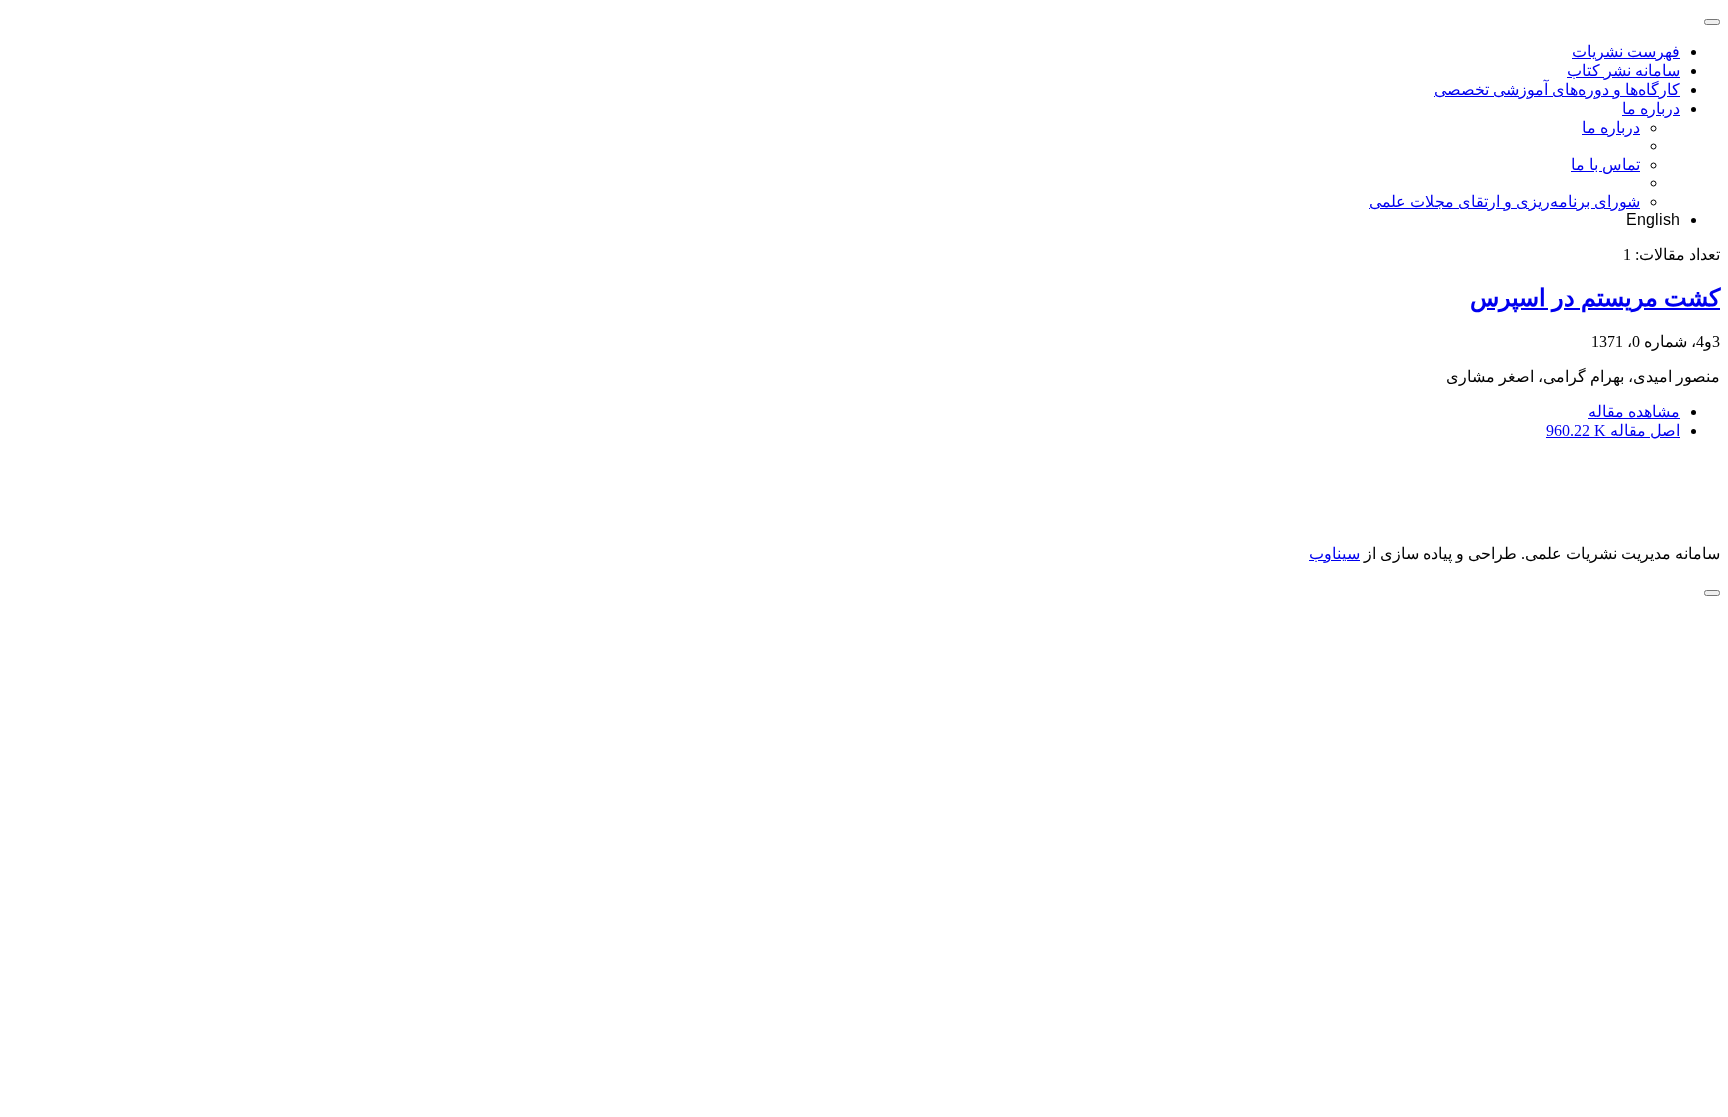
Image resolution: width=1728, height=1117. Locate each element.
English (1653, 219)
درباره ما (1651, 108)
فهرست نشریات (1626, 51)
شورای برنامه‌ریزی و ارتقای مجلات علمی (1504, 201)
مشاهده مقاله (1634, 411)
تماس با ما (1605, 164)
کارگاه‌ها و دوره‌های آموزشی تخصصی (1557, 89)
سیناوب (1334, 553)
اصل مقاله (1613, 430)
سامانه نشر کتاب (1623, 70)
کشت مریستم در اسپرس (1595, 298)
